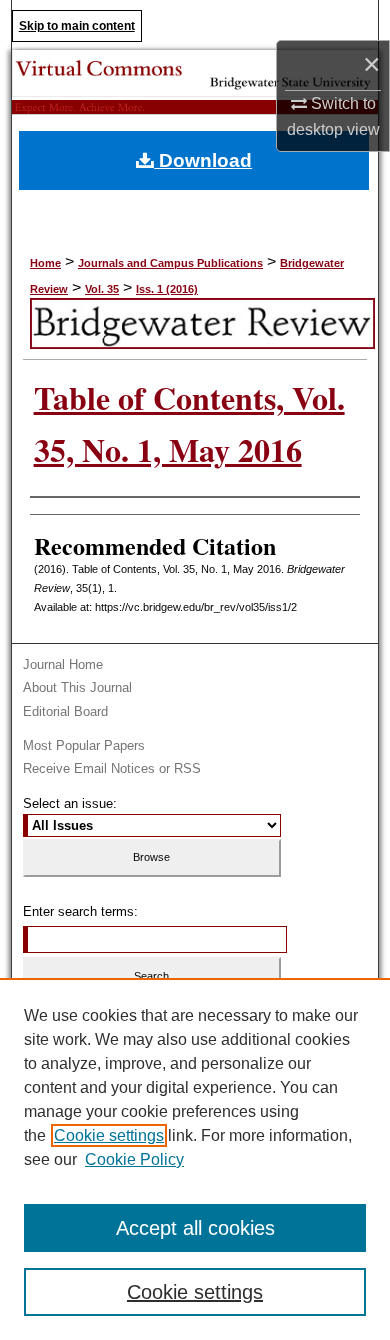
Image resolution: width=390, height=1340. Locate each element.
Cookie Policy (134, 1159)
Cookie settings (109, 1135)
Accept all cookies (195, 1228)
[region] (195, 1159)
